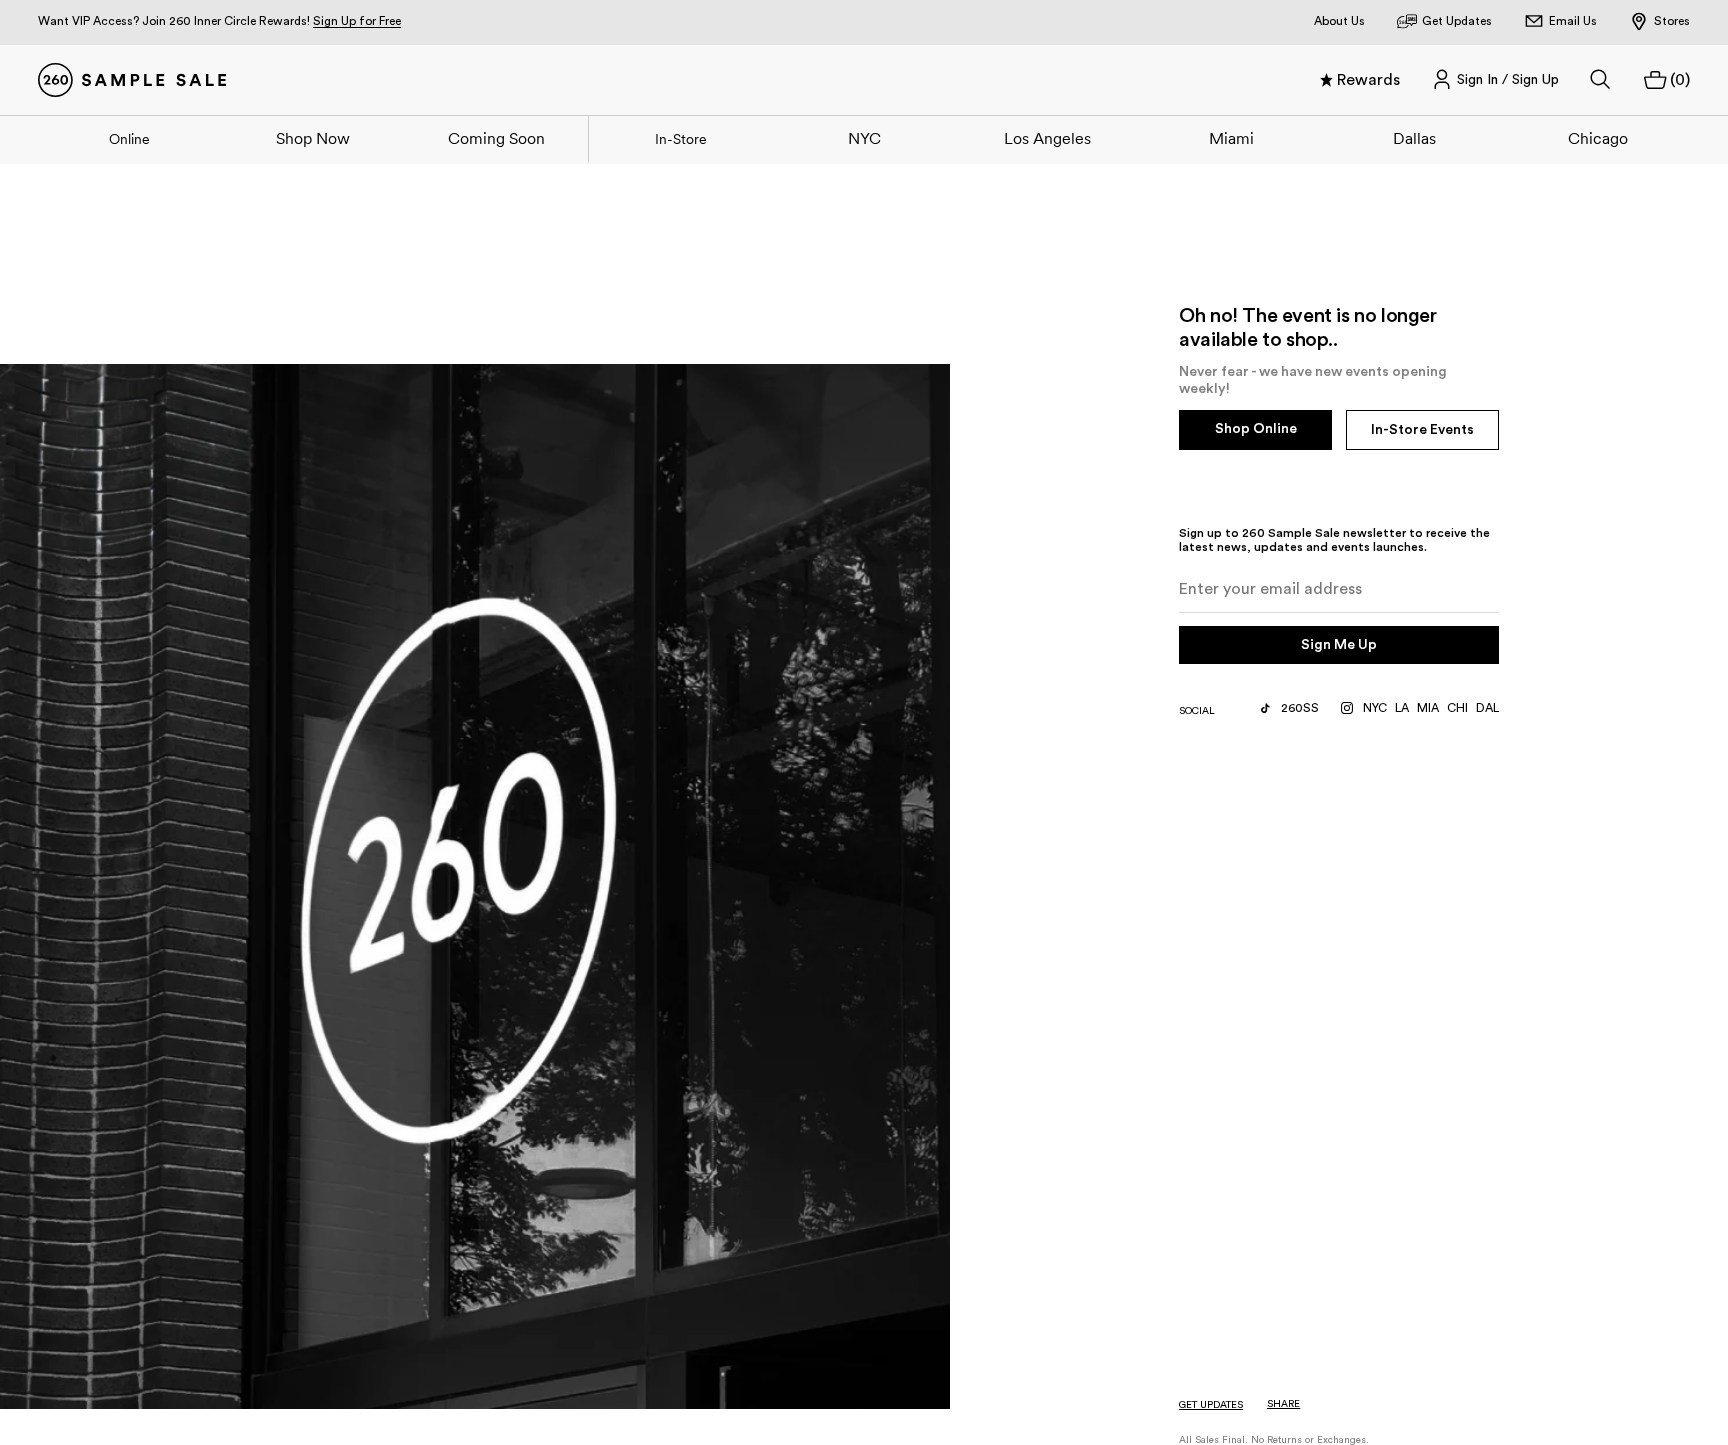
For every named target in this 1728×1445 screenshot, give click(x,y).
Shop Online (1256, 429)
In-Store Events (1422, 430)
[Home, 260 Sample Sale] (132, 80)
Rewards (1368, 80)
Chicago (1598, 138)
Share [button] (1283, 1404)
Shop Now (313, 138)
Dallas (1414, 138)
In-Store (681, 139)
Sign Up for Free (357, 21)
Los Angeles (1047, 138)
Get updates (1211, 1405)
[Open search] (1601, 80)
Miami (1231, 138)
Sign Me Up (1339, 645)
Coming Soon (496, 138)
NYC (864, 138)
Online (129, 139)
